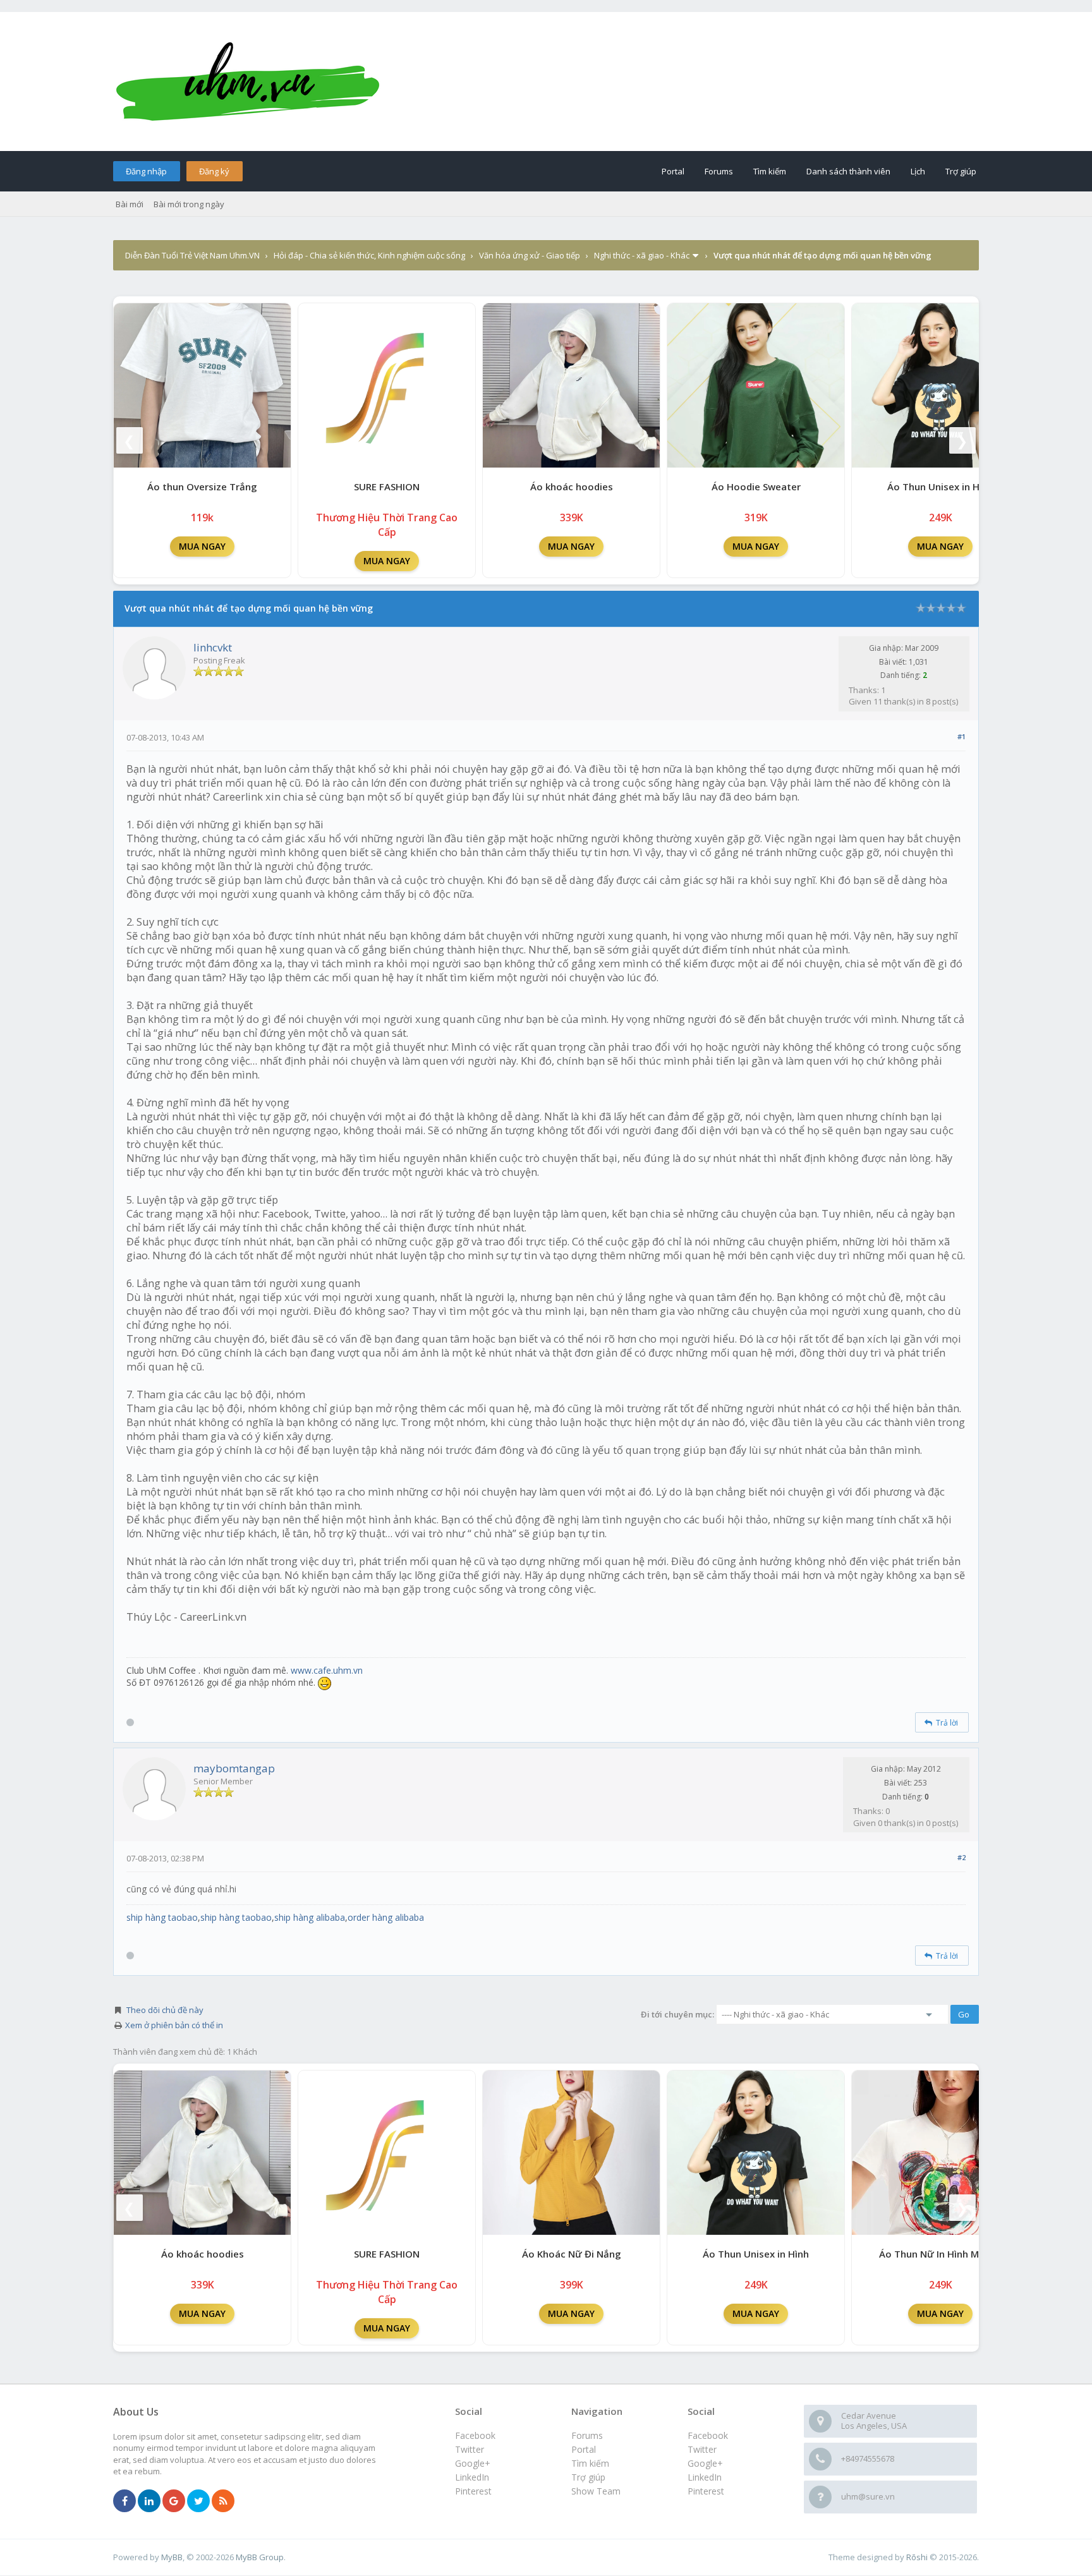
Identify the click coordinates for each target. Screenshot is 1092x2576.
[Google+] (174, 2501)
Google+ (705, 2463)
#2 (962, 1857)
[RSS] (223, 2501)
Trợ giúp (961, 171)
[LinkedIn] (149, 2501)
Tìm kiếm (770, 171)
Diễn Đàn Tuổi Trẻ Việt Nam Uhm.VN (192, 255)
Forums (719, 171)
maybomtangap (234, 1768)
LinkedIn (705, 2477)
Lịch (918, 171)
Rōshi (917, 2557)
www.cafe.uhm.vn (327, 1670)
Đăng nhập (146, 171)
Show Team (596, 2491)
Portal (673, 171)
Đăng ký (214, 171)
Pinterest (706, 2491)
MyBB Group (260, 2557)
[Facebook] (124, 2501)
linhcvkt (213, 647)
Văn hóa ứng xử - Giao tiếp (530, 255)
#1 (962, 736)
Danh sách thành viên (848, 171)
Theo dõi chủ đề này (165, 2010)
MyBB (172, 2557)
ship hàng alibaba (310, 1917)
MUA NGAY (202, 546)
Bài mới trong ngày (189, 204)
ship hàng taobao (162, 1917)
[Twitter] (198, 2501)
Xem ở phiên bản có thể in (174, 2025)
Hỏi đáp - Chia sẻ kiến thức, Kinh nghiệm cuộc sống (369, 255)
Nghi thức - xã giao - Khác (642, 255)
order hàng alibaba (386, 1917)
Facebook (708, 2435)
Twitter (702, 2449)
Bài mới (130, 204)
